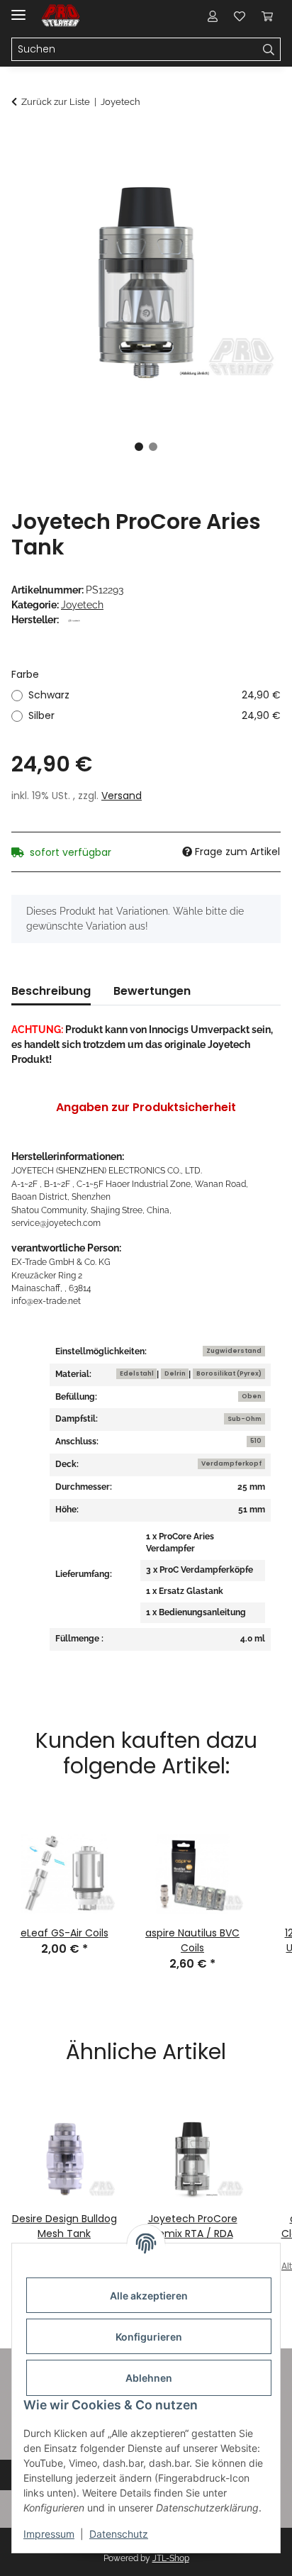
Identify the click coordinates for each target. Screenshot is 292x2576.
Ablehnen (149, 2378)
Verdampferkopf (231, 1463)
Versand (122, 796)
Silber (155, 715)
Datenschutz (119, 2534)
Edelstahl (137, 1373)
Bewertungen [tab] (152, 991)
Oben (252, 1396)
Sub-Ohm (245, 1419)
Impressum (49, 2534)
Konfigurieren (149, 2337)
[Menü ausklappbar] (18, 9)
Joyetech (82, 605)
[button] (213, 16)
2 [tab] (153, 447)
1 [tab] (139, 447)
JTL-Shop (171, 2558)
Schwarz (155, 695)
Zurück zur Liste (56, 102)
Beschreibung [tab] (51, 991)
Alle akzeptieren (149, 2296)
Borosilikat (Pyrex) (229, 1373)
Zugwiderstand (234, 1351)
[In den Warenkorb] (23, 140)
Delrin (175, 1373)
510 (256, 1441)
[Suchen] (269, 50)
